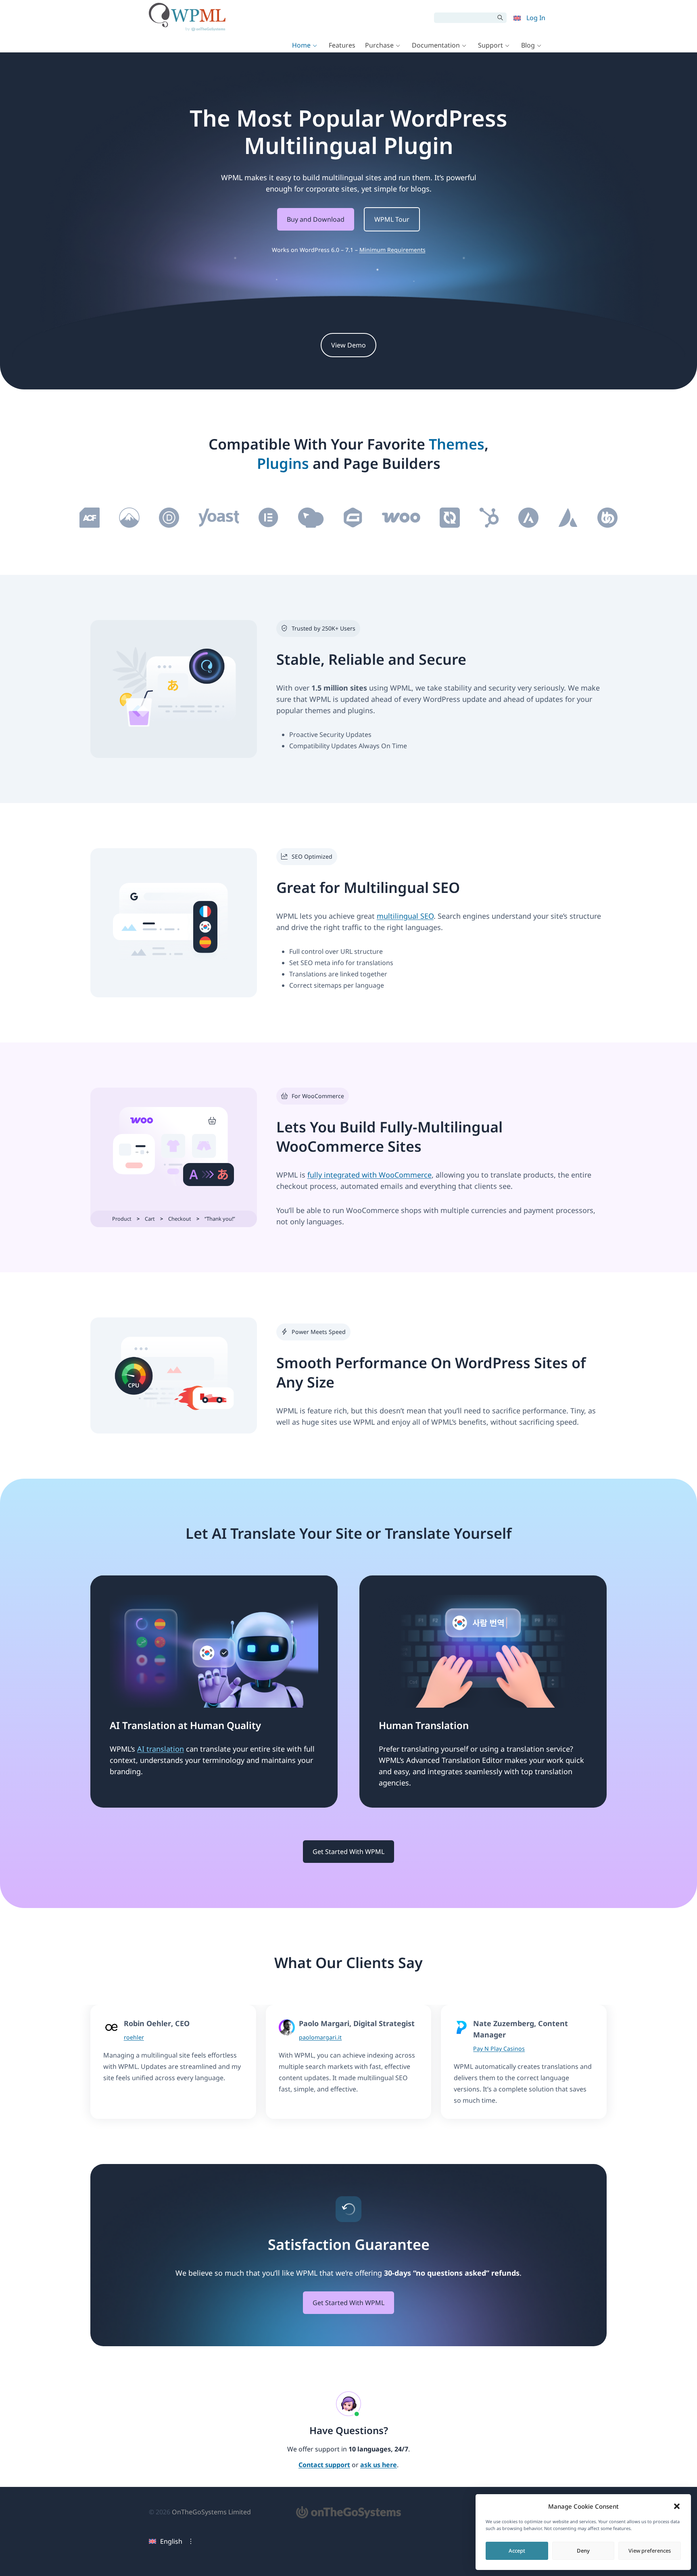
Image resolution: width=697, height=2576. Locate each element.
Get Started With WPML (348, 1852)
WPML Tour (392, 219)
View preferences (650, 2551)
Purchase (379, 45)
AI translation (161, 1749)
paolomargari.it (320, 2037)
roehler (134, 2037)
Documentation (436, 45)
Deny (583, 2551)
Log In (536, 18)
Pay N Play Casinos (499, 2049)
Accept (517, 2551)
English (171, 2541)
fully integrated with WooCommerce (369, 1175)
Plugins (283, 463)
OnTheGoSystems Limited (211, 2512)
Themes (457, 444)
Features (342, 45)
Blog (528, 45)
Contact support (324, 2465)
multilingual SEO (405, 916)
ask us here (379, 2465)
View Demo (348, 345)
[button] (677, 2506)
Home (301, 45)
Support (490, 45)
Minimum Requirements (392, 250)
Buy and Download (316, 219)
